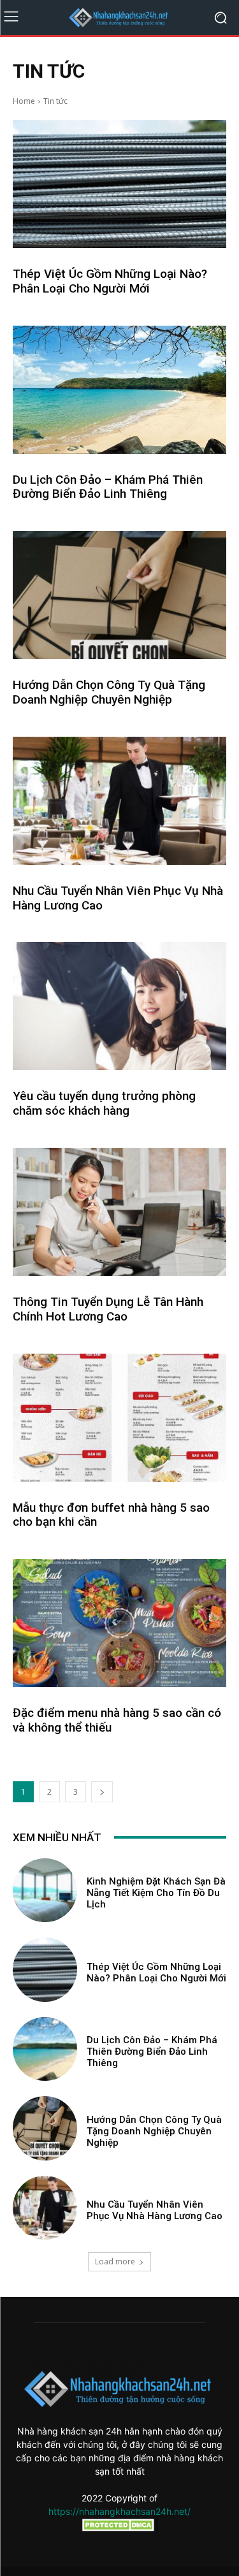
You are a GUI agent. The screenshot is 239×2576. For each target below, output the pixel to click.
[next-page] (102, 1792)
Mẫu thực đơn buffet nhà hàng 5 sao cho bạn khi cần (111, 1515)
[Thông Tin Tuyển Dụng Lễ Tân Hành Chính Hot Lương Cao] (119, 1212)
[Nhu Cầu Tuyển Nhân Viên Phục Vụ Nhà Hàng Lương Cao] (119, 801)
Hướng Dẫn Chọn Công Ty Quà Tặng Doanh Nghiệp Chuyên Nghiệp (109, 692)
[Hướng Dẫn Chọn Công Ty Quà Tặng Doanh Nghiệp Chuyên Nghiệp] (119, 595)
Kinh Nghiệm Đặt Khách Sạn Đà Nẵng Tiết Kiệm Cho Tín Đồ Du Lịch (156, 1893)
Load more (115, 2261)
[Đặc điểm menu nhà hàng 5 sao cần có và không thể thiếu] (119, 1623)
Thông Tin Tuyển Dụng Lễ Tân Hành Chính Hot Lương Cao (108, 1309)
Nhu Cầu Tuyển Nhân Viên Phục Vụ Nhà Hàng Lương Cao (118, 898)
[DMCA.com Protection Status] (120, 2528)
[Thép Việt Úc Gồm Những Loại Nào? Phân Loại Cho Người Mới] (119, 184)
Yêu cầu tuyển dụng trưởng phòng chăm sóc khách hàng (104, 1103)
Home (24, 101)
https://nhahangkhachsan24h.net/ (119, 2511)
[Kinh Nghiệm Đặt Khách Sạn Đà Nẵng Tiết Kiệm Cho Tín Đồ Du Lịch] (45, 1891)
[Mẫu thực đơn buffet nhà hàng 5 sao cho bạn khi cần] (119, 1418)
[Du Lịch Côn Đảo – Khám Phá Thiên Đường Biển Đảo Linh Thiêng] (119, 390)
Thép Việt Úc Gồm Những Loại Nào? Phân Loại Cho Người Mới (110, 281)
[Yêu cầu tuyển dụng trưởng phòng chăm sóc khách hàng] (119, 1006)
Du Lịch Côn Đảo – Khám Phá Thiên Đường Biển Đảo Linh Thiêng (108, 487)
